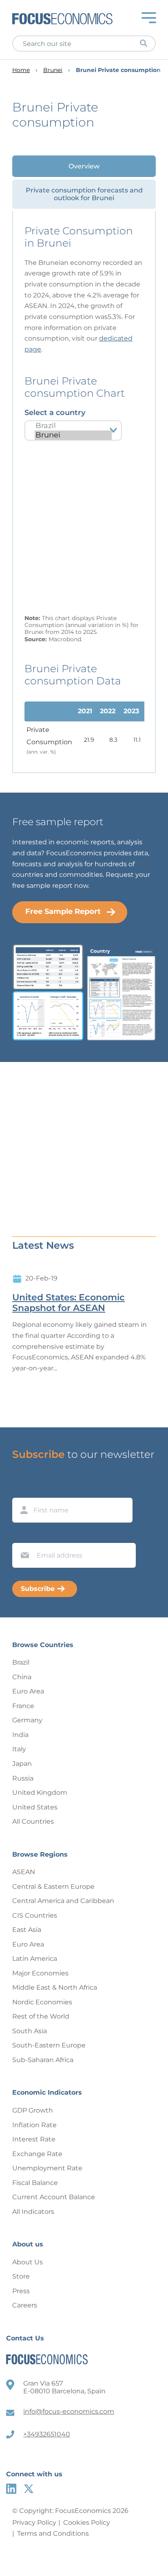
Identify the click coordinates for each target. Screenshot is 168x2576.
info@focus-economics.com (69, 2411)
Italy (19, 1749)
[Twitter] (29, 2489)
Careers (25, 2305)
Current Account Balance (54, 2197)
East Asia (27, 1930)
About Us (28, 2262)
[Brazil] (73, 426)
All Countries (33, 1821)
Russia (23, 1778)
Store (21, 2276)
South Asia (30, 2031)
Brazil (21, 1662)
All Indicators (33, 2212)
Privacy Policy (34, 2522)
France (23, 1706)
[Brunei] (73, 435)
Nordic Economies (42, 2002)
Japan (22, 1764)
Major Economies (40, 1973)
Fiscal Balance (35, 2183)
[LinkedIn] (11, 2489)
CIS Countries (35, 1915)
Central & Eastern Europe (53, 1887)
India (20, 1735)
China (22, 1677)
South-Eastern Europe (49, 2045)
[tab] (84, 166)
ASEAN (24, 1872)
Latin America (35, 1959)
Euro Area (28, 1691)
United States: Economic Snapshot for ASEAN (69, 1303)
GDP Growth (33, 2110)
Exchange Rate (37, 2154)
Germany (27, 1720)
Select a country (55, 413)
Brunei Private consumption (118, 70)
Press (21, 2291)
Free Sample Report (63, 911)
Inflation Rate (34, 2125)
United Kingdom (40, 1793)
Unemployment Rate (47, 2168)
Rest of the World (41, 2016)
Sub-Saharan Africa (43, 2060)
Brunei (53, 70)
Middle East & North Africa (55, 1987)
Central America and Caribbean (63, 1901)
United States (35, 1807)
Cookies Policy (87, 2522)
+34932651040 (47, 2434)
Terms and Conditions (53, 2533)
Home (21, 70)
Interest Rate (34, 2139)
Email (23, 1535)
